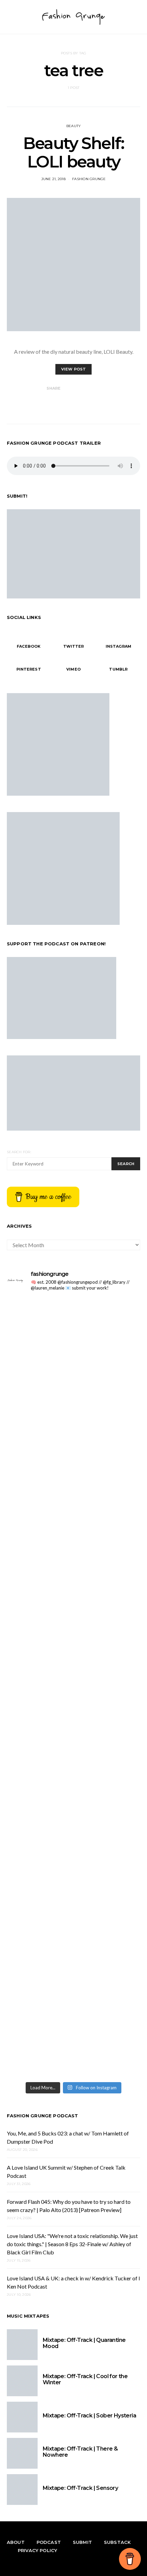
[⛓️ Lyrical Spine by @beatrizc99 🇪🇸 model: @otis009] (73, 1961)
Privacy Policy (37, 2550)
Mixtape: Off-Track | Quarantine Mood (84, 2343)
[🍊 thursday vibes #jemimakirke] (73, 1492)
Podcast (49, 2542)
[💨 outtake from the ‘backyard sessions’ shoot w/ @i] (73, 1648)
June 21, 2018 (54, 179)
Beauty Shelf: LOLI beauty (73, 152)
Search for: (19, 1152)
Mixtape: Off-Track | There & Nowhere (80, 2452)
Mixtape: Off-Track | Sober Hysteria (89, 2416)
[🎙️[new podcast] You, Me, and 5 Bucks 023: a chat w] (73, 1414)
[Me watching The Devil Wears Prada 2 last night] (73, 1570)
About (16, 2542)
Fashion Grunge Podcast (43, 2116)
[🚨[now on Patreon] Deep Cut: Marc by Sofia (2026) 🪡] (73, 1805)
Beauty (74, 126)
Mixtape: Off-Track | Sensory (80, 2488)
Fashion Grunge (89, 179)
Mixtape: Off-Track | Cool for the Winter (85, 2379)
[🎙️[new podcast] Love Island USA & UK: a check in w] (73, 2039)
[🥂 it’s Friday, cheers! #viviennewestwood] (73, 1336)
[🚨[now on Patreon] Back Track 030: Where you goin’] (73, 1727)
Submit (82, 2542)
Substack (117, 2542)
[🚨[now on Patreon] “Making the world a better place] (73, 1883)
